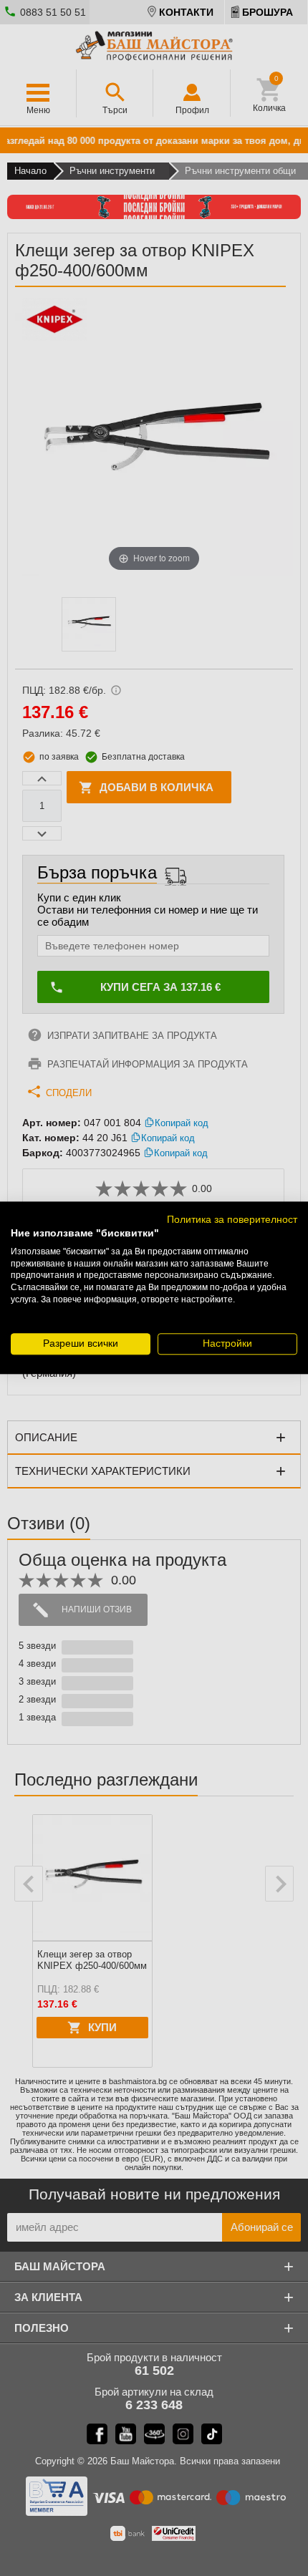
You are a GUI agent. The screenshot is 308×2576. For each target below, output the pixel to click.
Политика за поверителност (232, 1220)
